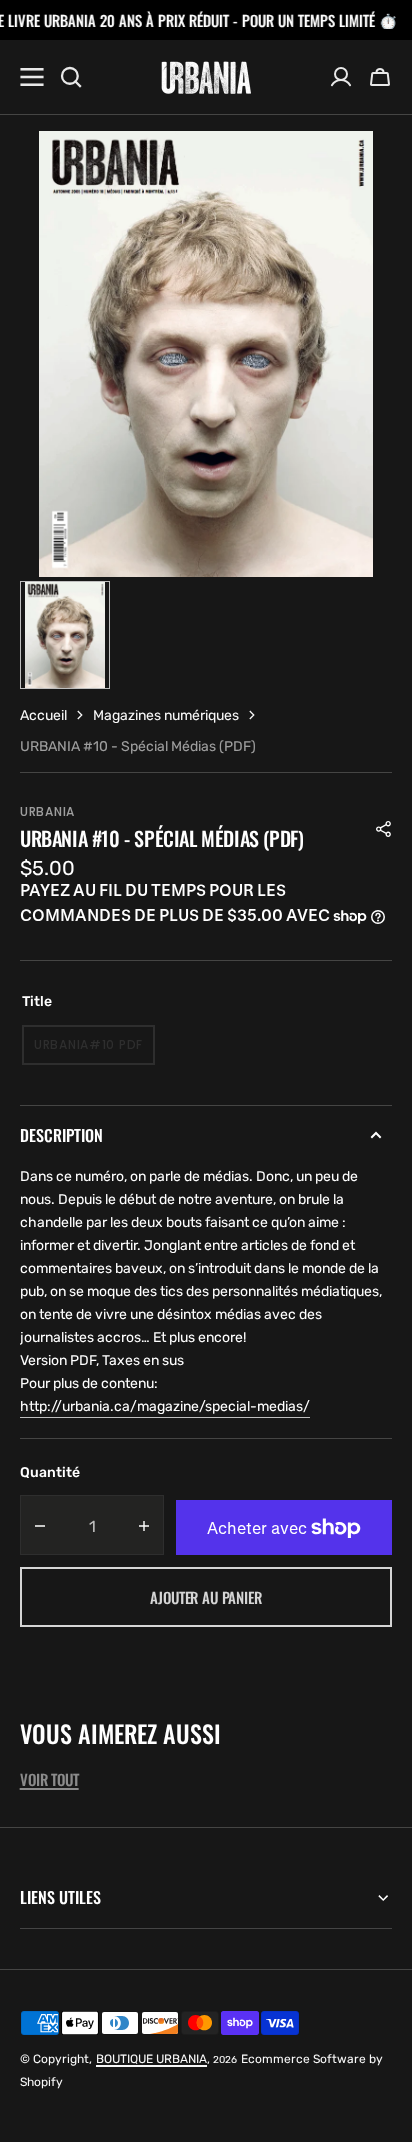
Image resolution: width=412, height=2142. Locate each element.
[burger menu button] (32, 77)
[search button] (71, 77)
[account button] (341, 77)
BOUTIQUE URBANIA (151, 2059)
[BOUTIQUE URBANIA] (206, 77)
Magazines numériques (166, 715)
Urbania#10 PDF (94, 1050)
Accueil (43, 715)
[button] (380, 77)
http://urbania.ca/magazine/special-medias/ (165, 1406)
